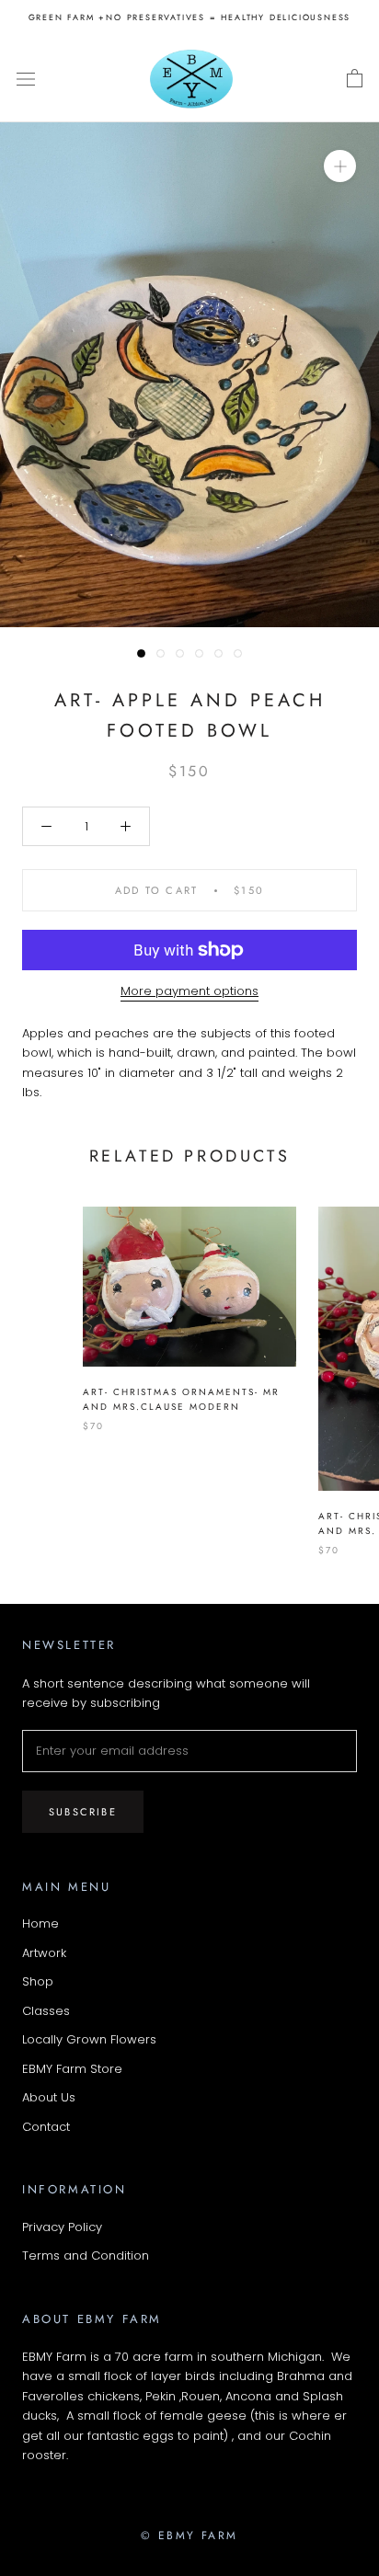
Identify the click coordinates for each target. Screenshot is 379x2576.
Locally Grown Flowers (89, 2039)
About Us (49, 2097)
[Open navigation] (26, 79)
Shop (38, 1981)
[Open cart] (355, 79)
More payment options (189, 991)
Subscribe (83, 1812)
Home (40, 1923)
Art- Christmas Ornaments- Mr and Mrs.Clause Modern (181, 1400)
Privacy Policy (62, 2227)
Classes (46, 2011)
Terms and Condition (86, 2255)
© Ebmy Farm (189, 2536)
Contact (46, 2127)
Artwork (44, 1953)
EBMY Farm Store (72, 2069)
